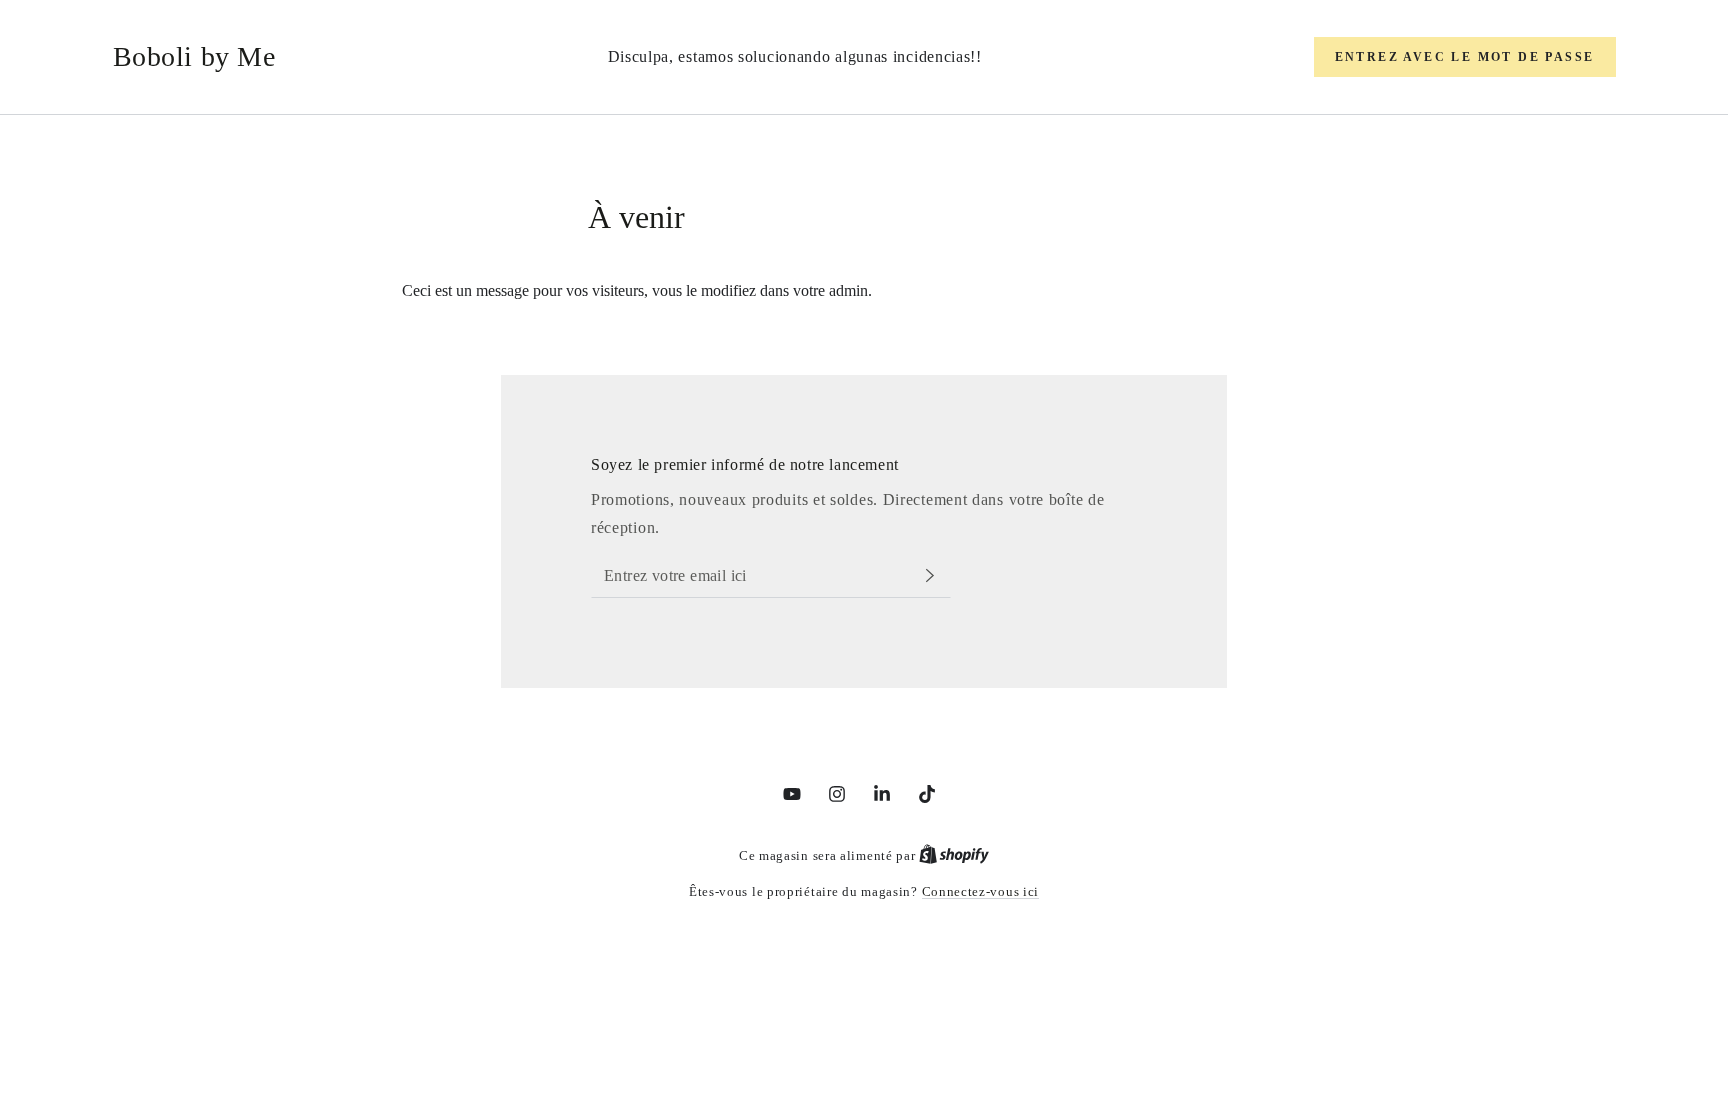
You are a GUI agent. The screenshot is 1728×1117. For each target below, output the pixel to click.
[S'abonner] (938, 575)
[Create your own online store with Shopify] (954, 855)
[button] (1465, 57)
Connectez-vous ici (981, 891)
